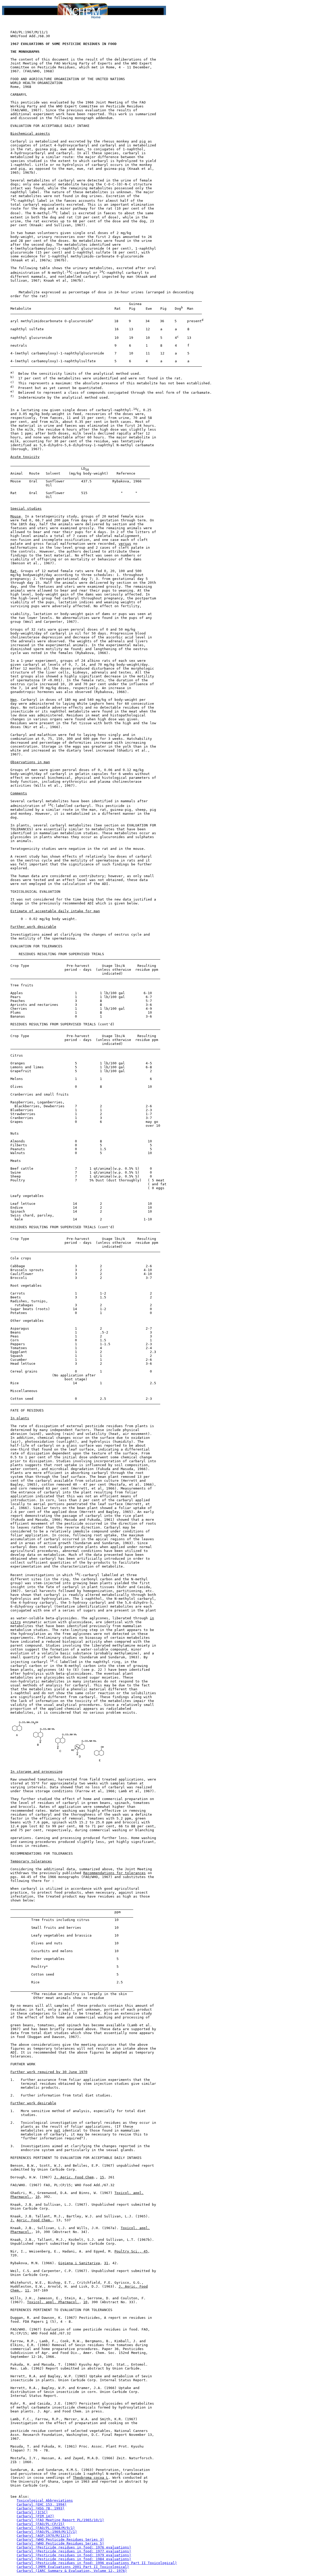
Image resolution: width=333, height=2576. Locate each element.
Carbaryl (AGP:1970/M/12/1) (44, 2536)
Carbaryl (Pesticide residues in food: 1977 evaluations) (74, 2551)
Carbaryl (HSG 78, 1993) (41, 2508)
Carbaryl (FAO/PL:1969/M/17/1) (47, 2532)
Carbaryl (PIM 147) (35, 2516)
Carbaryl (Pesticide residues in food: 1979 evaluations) (74, 2555)
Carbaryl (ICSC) (32, 2512)
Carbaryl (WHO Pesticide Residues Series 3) (60, 2539)
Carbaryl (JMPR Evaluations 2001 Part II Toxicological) (73, 2567)
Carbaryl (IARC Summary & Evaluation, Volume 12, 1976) (72, 2571)
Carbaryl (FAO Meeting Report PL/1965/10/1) (60, 2520)
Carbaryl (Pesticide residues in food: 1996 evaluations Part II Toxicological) (97, 2563)
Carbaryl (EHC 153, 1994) (42, 2504)
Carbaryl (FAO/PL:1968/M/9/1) (46, 2528)
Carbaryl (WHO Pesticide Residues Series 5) (60, 2543)
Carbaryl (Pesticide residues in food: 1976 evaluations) (74, 2547)
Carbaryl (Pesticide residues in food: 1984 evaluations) (74, 2559)
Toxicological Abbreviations (45, 2500)
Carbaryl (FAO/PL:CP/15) (41, 2524)
